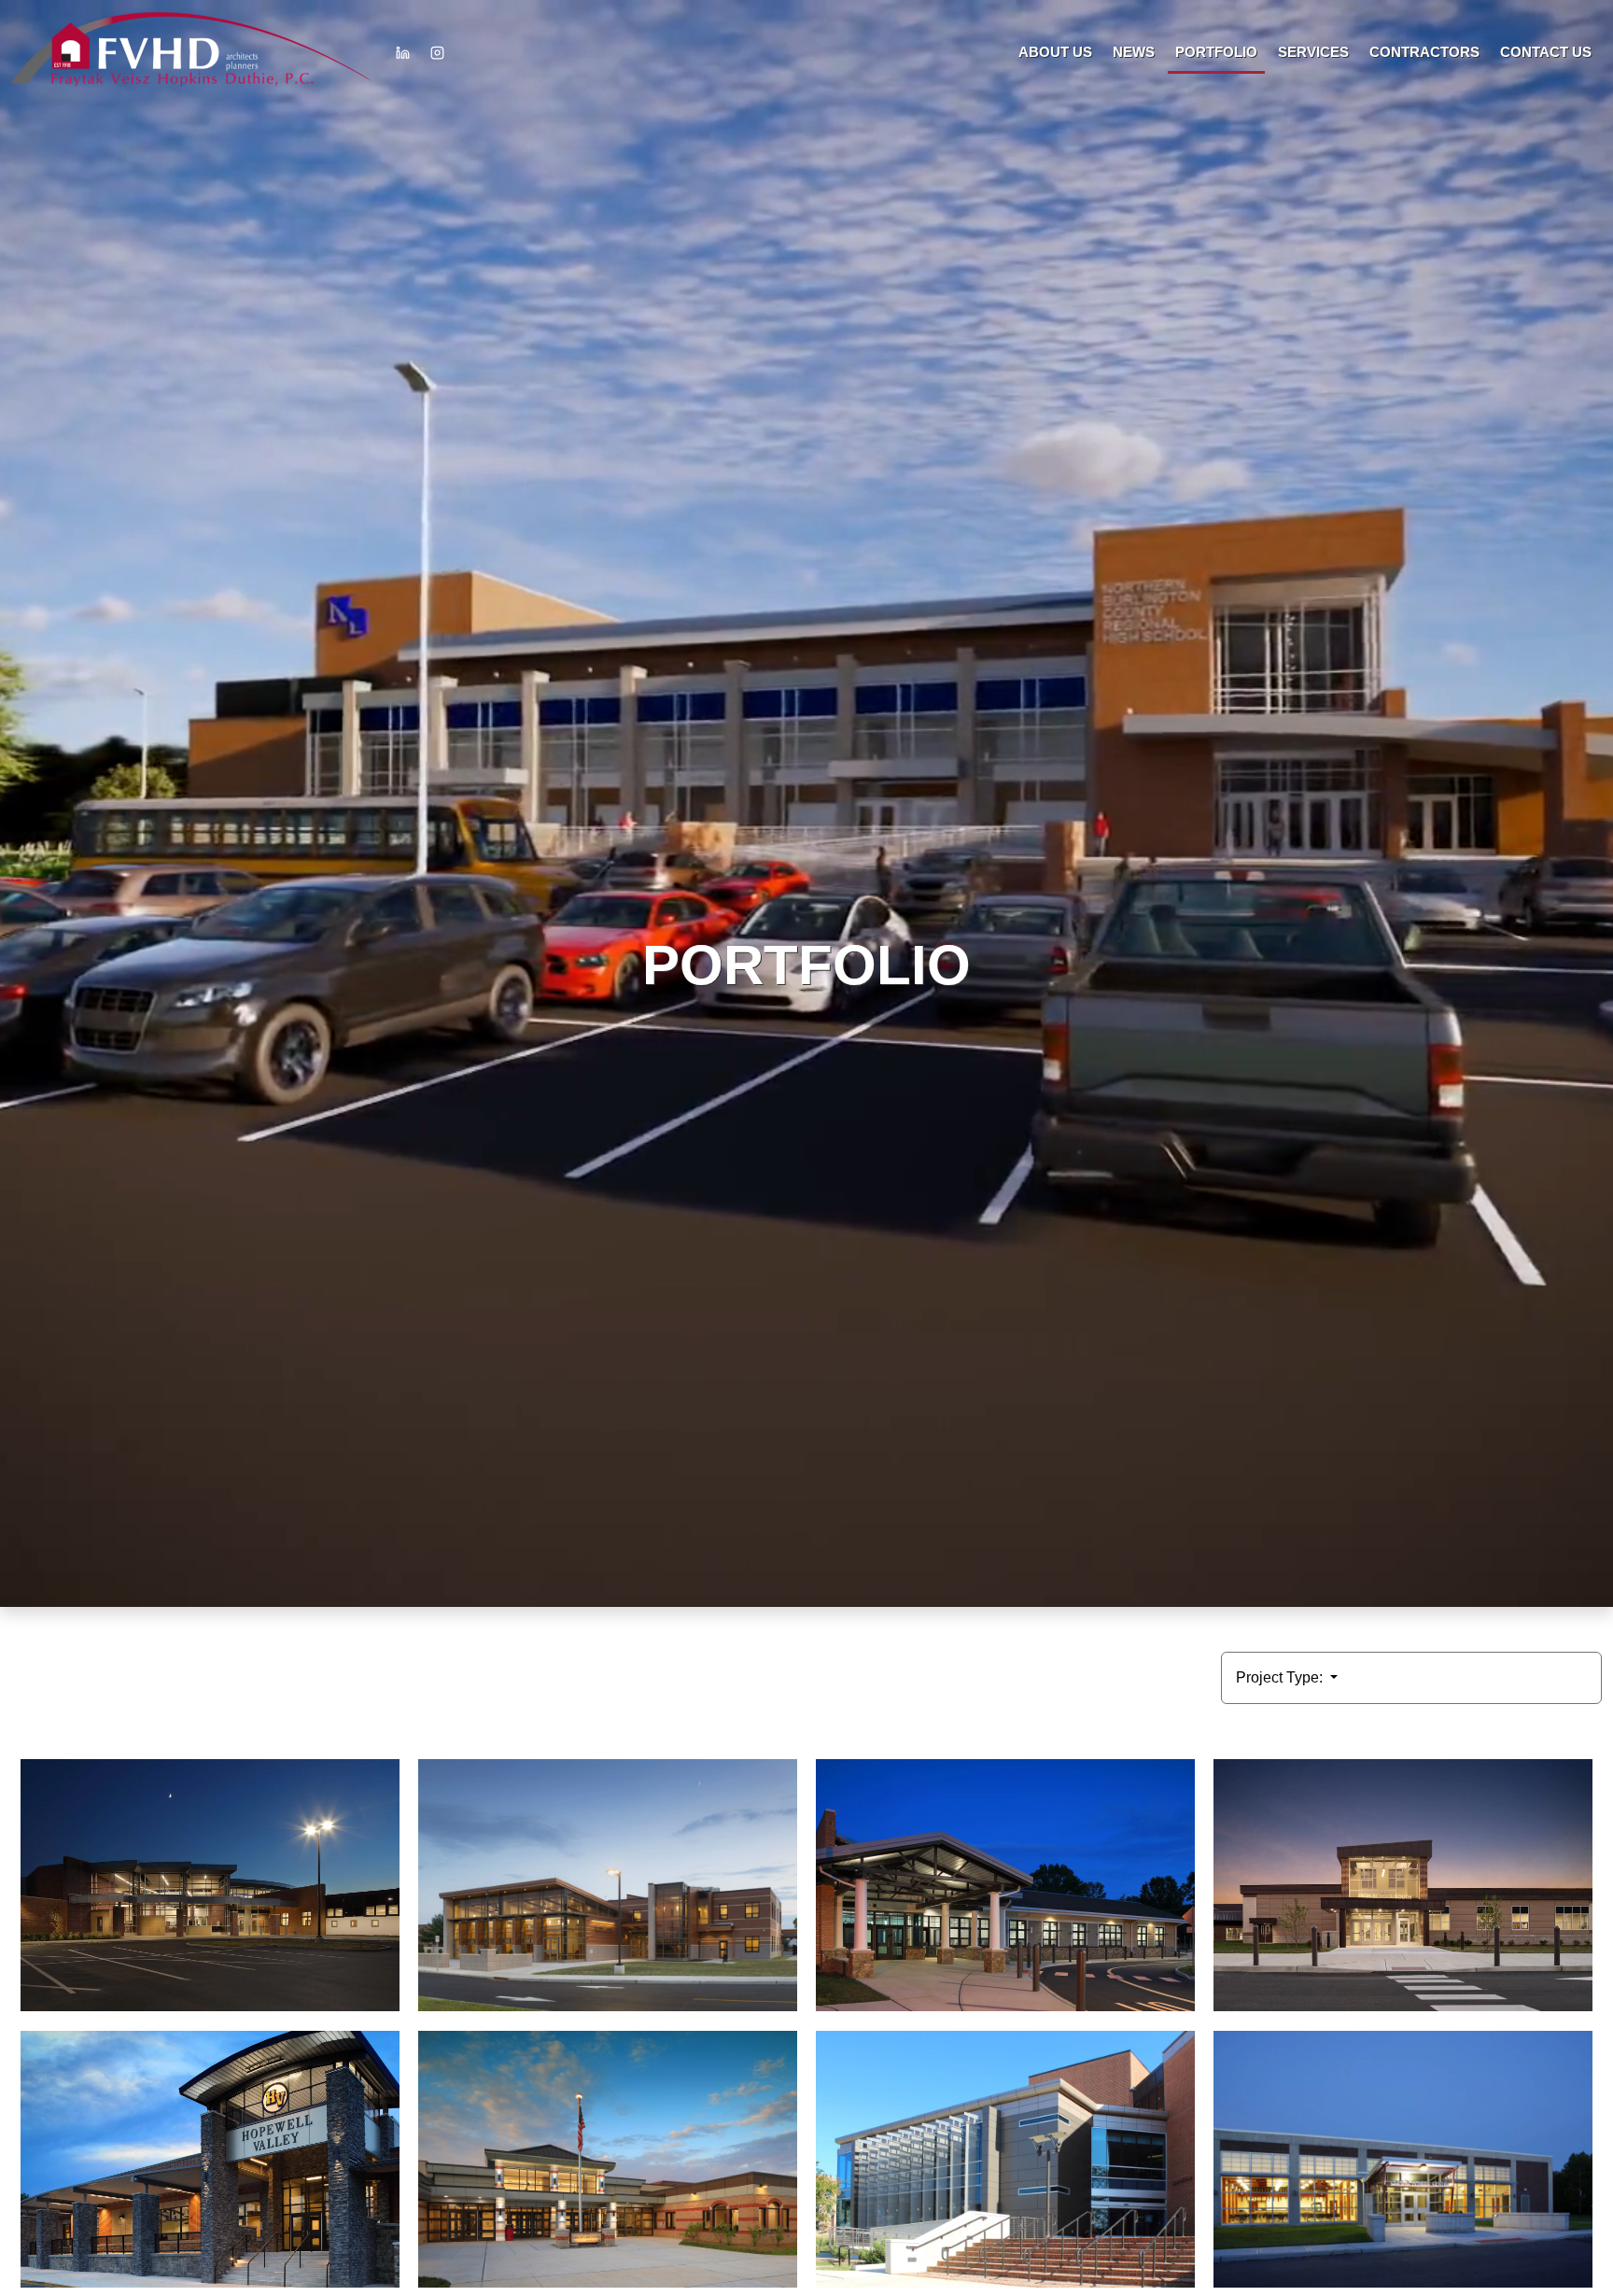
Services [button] (1313, 52)
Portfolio (1216, 52)
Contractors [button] (1424, 52)
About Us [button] (1055, 52)
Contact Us (1546, 52)
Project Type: (1281, 1677)
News (1134, 52)
